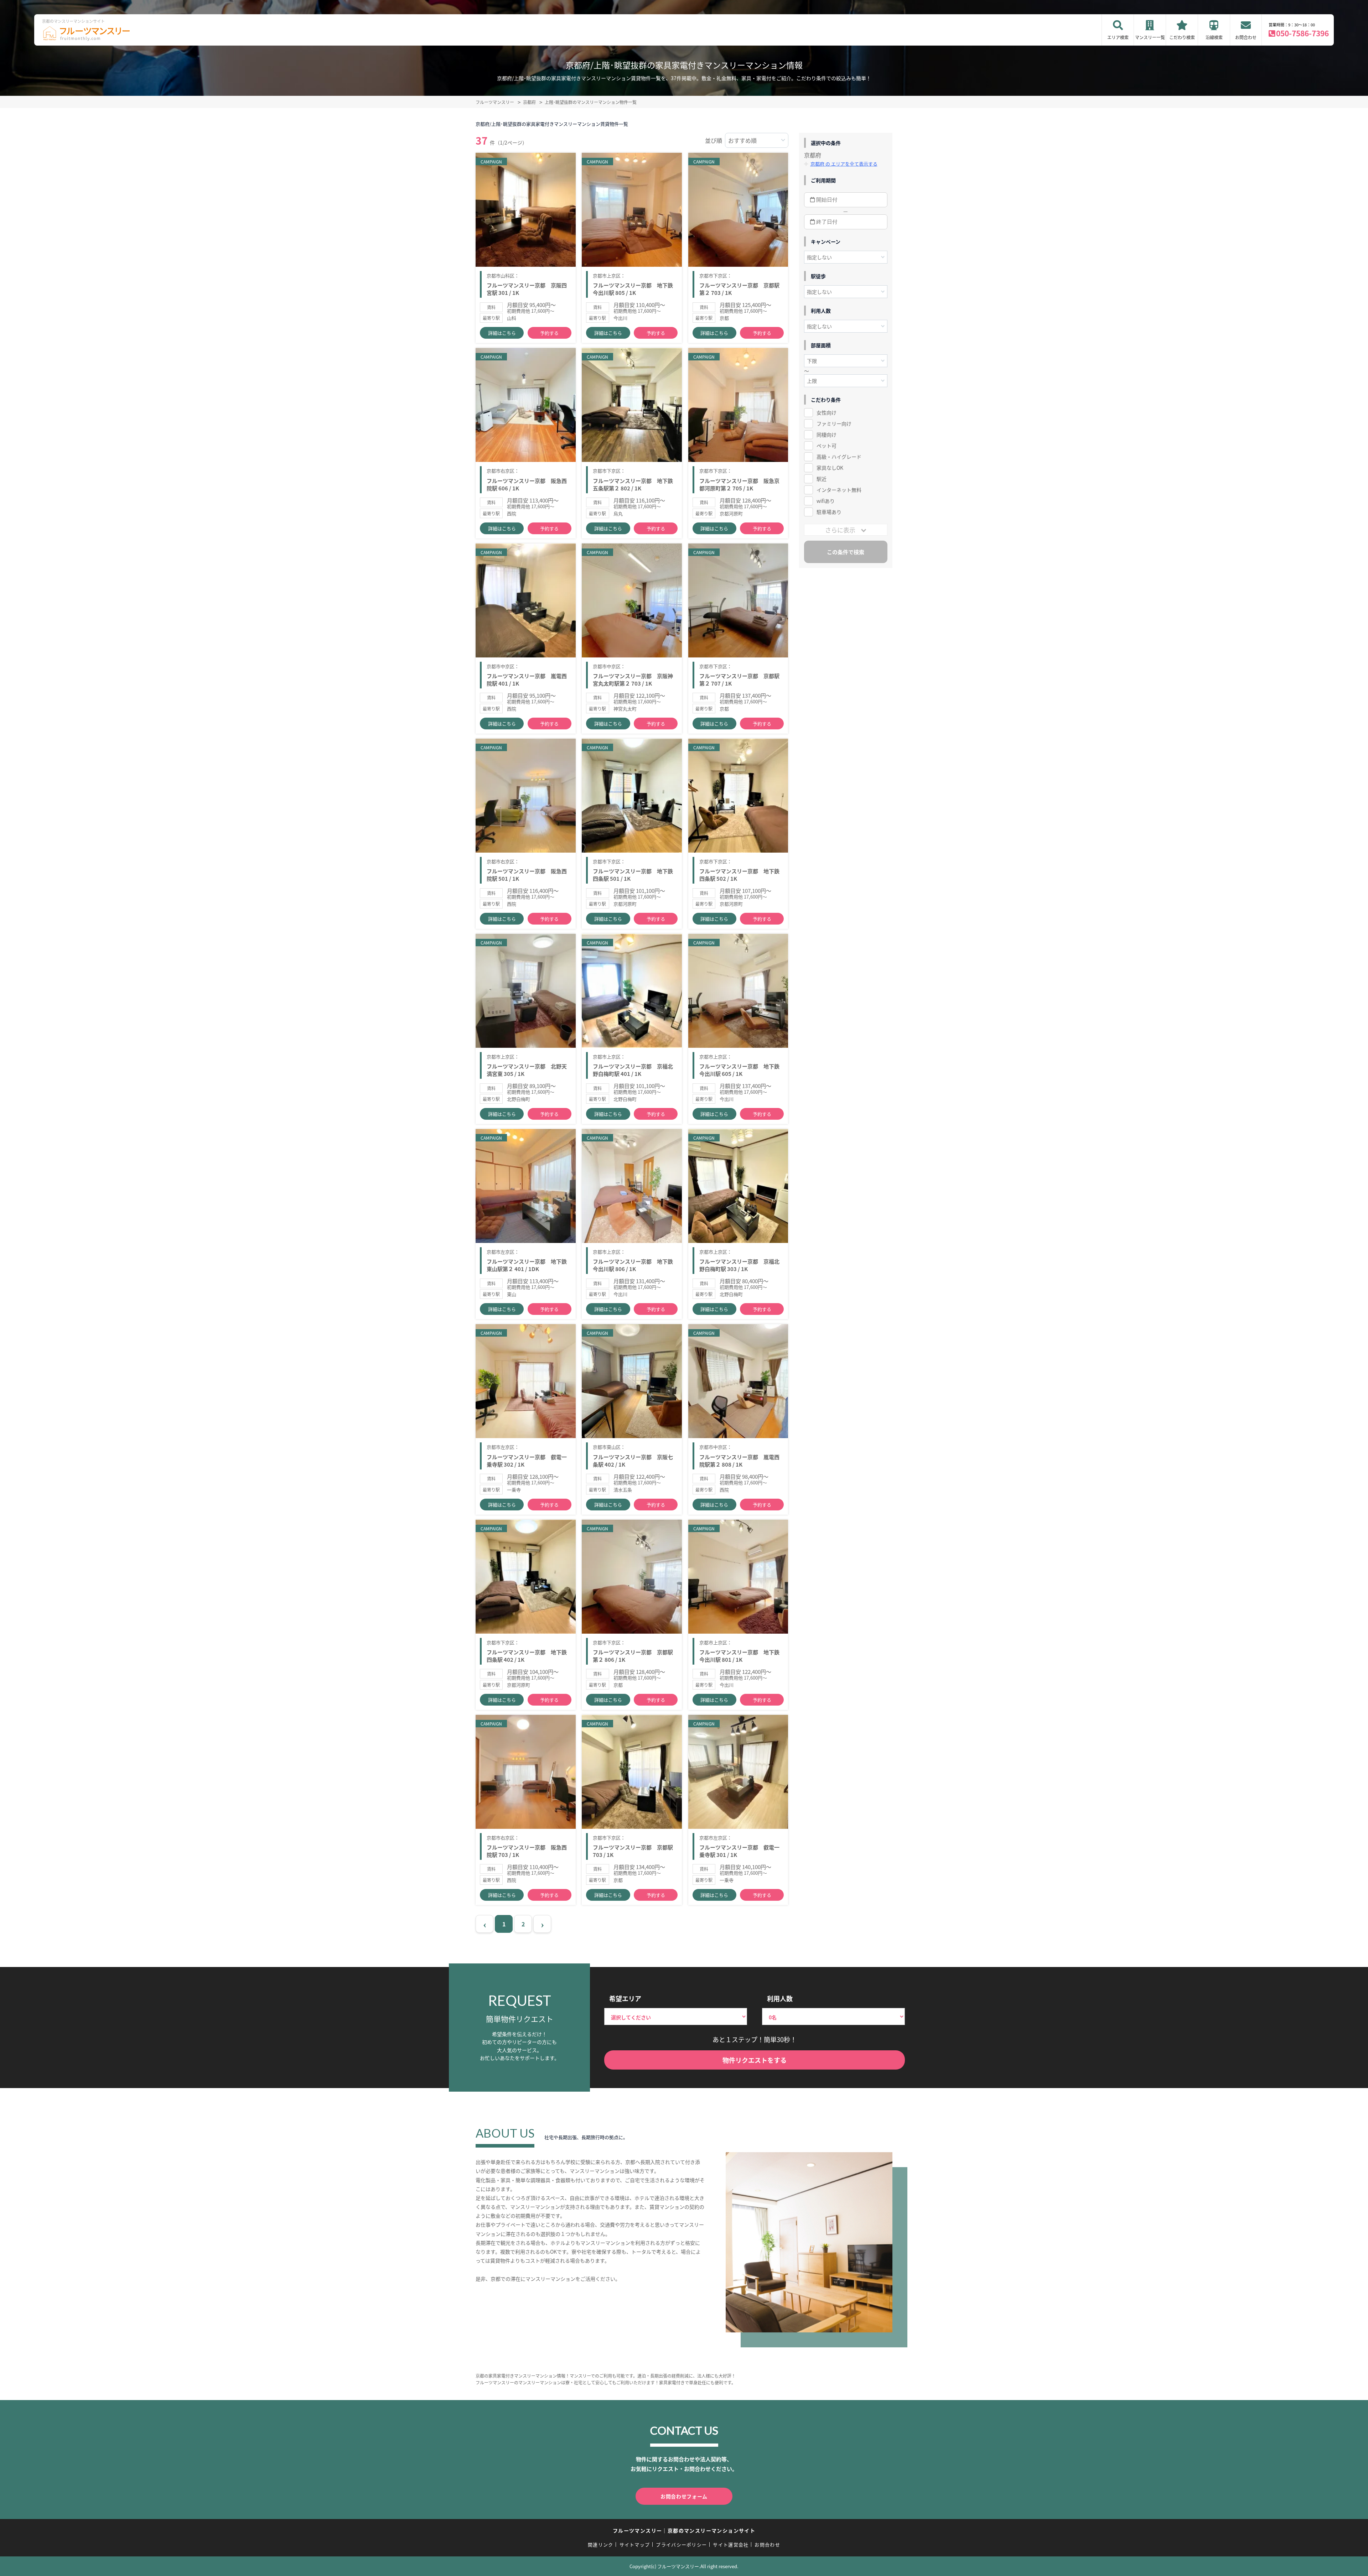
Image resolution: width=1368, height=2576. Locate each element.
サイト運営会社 (731, 2544)
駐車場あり (829, 512)
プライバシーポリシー (681, 2544)
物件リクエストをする (755, 2060)
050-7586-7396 (1302, 33)
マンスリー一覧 (1150, 37)
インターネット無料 (839, 490)
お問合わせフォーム (684, 2496)
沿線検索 (1214, 37)
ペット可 (826, 446)
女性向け (826, 412)
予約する (549, 333)
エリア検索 (1118, 37)
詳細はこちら (502, 333)
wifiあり (826, 501)
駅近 (822, 479)
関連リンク (601, 2544)
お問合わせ (1246, 37)
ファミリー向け (834, 423)
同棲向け (826, 434)
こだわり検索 (1182, 37)
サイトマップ (635, 2544)
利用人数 (780, 1998)
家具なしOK (830, 468)
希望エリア (625, 1998)
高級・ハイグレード (839, 457)
